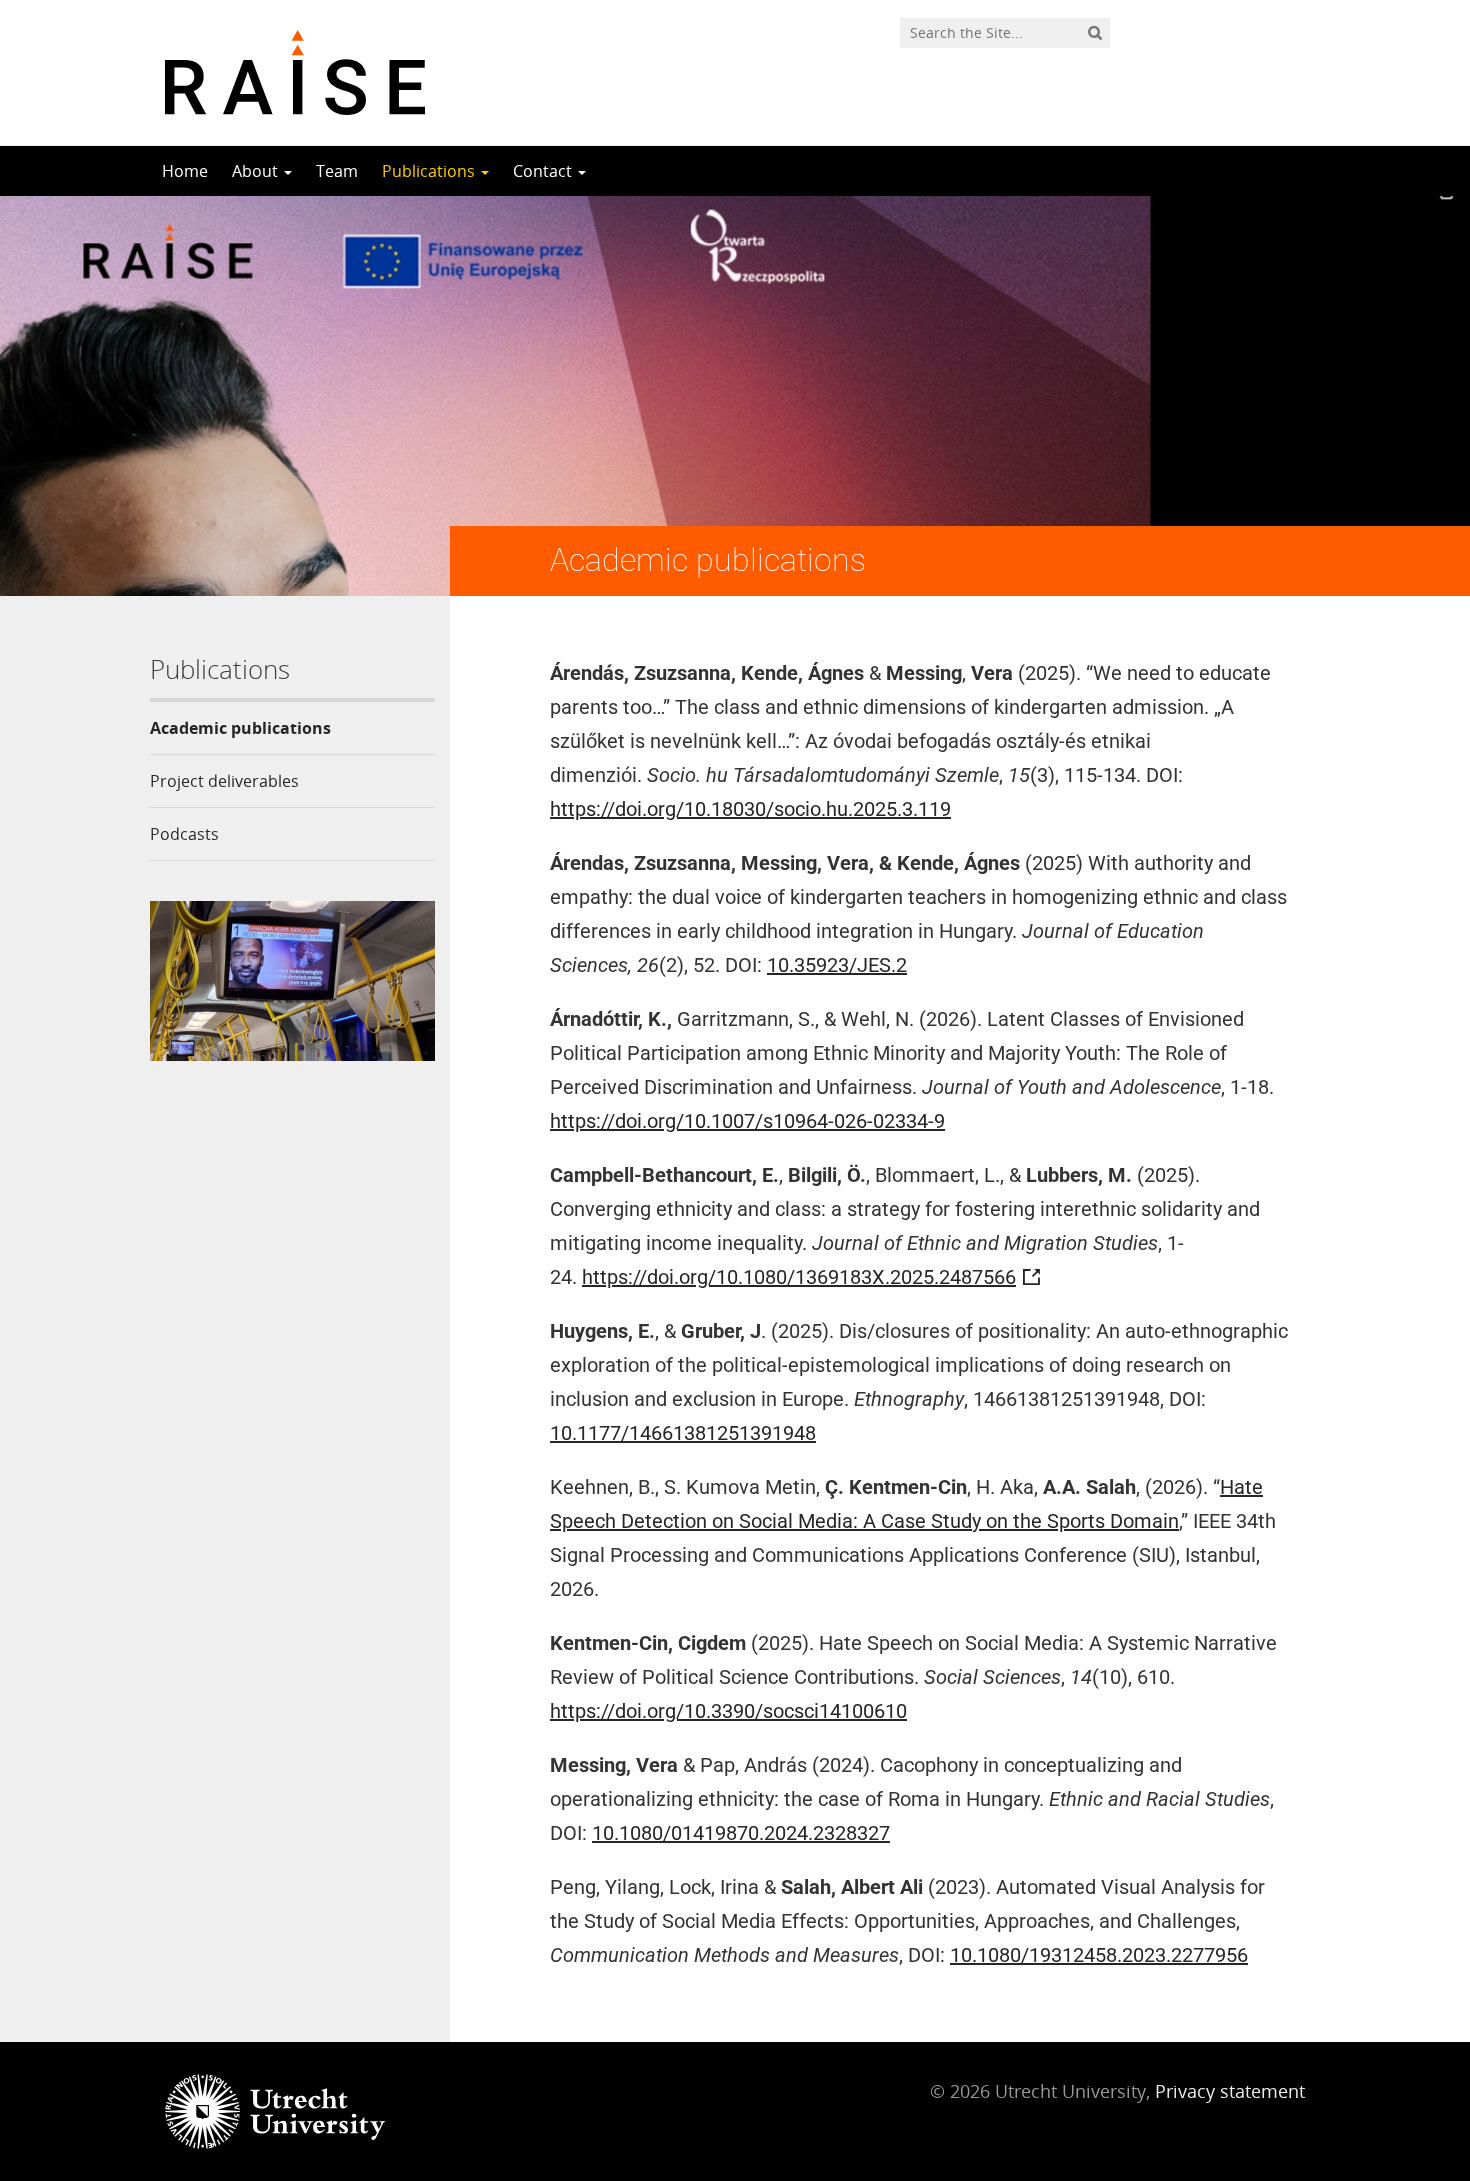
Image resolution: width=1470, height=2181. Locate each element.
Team (337, 171)
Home (185, 171)
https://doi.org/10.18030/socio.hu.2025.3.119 (750, 809)
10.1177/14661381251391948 (683, 1433)
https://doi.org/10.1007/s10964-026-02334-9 (747, 1121)
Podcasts (184, 834)
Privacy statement (1230, 2091)
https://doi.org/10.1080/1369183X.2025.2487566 (799, 1277)
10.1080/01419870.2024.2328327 (741, 1833)
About (257, 171)
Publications (430, 171)
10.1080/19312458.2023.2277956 (1099, 1955)
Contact (544, 171)
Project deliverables (224, 781)
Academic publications (240, 728)
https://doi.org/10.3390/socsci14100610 (728, 1711)
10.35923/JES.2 (837, 965)
